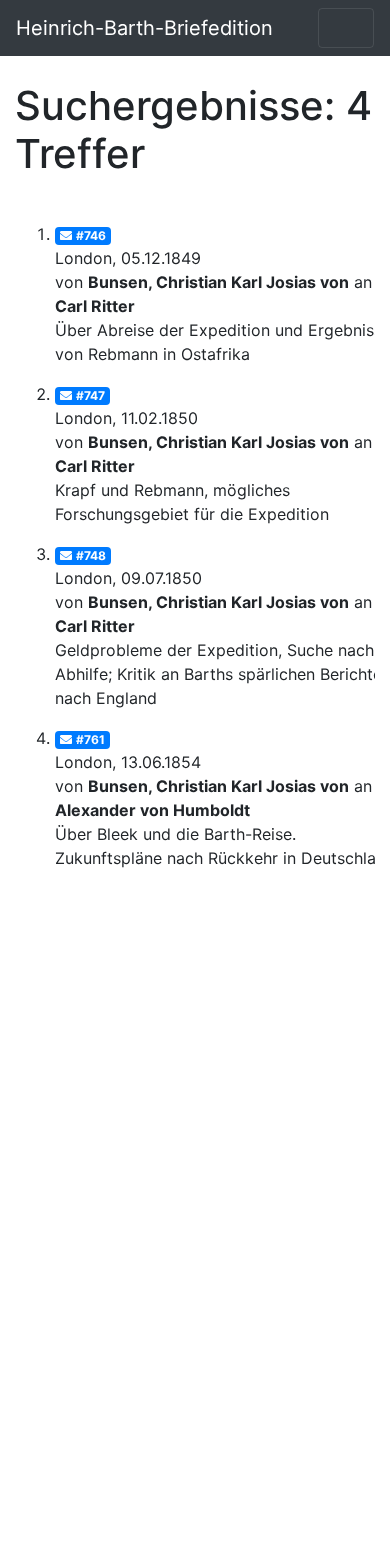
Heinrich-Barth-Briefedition (144, 28)
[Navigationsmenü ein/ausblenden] (346, 28)
